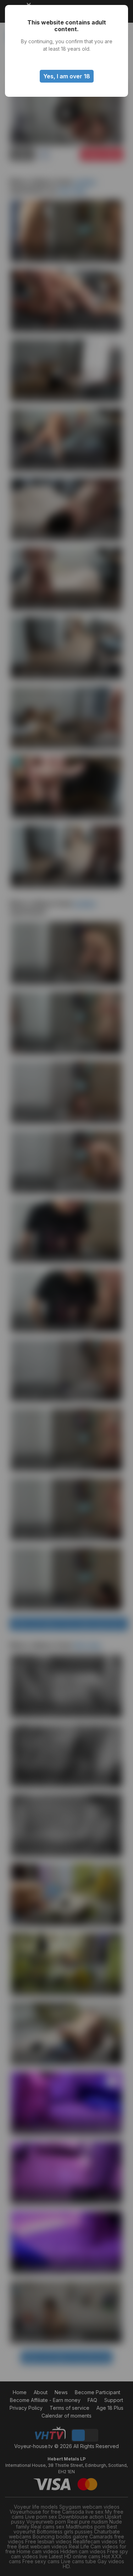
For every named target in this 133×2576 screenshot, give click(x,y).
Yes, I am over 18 (67, 76)
